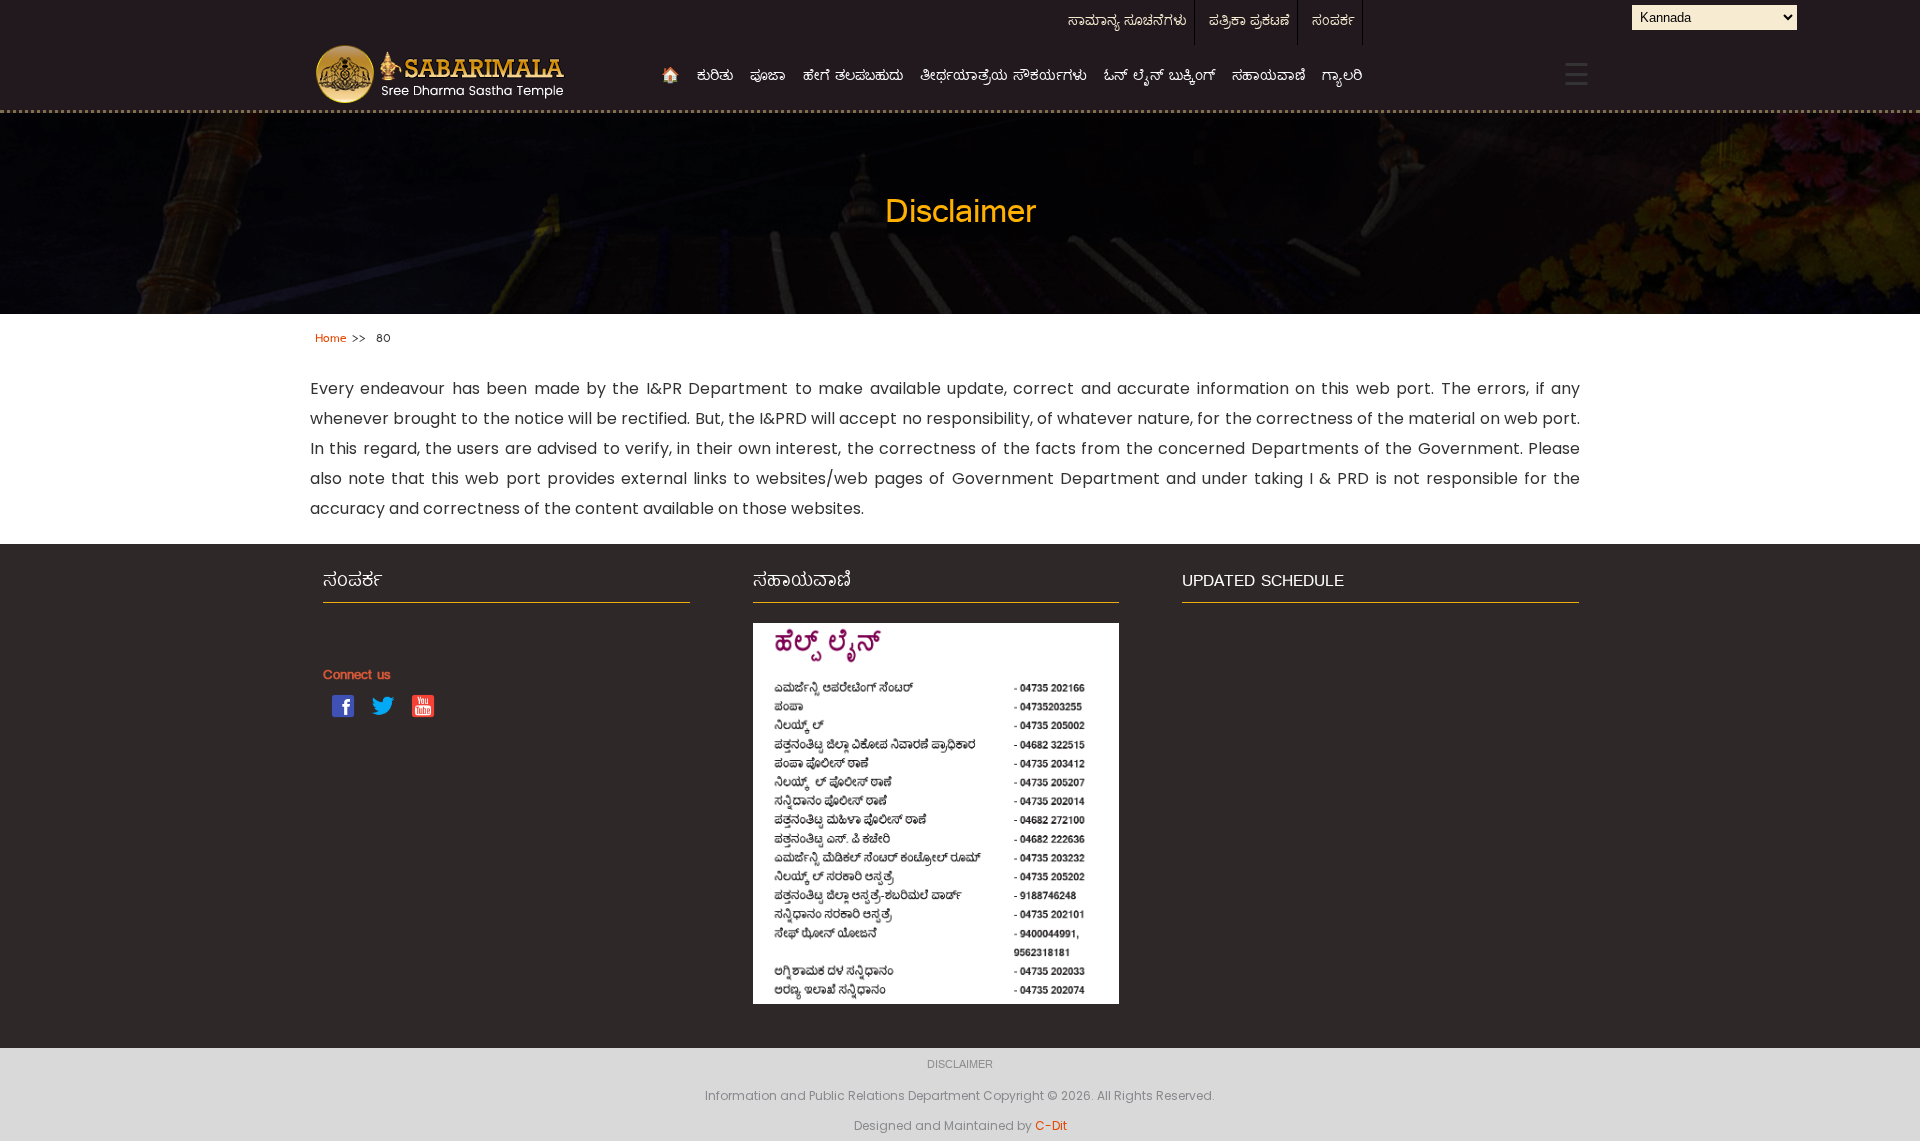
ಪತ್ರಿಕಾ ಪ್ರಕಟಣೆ (1249, 22)
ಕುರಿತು (715, 77)
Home (331, 339)
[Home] (472, 75)
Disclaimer (960, 1065)
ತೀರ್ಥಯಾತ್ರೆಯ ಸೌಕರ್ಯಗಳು (1003, 77)
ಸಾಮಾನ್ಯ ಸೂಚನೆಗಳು (1127, 22)
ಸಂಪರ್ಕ (1333, 22)
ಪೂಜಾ (768, 77)
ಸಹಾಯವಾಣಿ (1268, 77)
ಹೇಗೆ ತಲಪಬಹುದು (853, 77)
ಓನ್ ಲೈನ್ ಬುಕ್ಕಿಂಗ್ (1159, 77)
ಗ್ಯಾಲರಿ (1342, 77)
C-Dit (1051, 1125)
